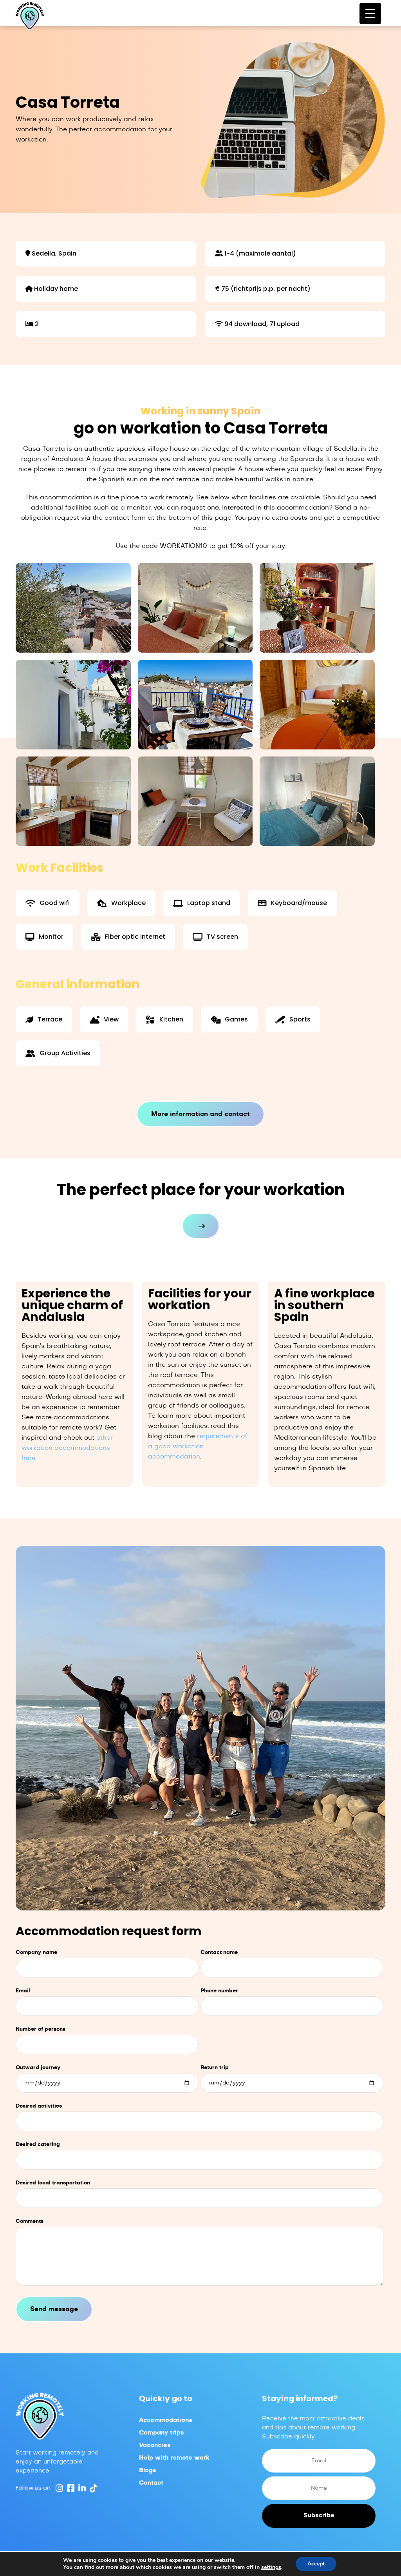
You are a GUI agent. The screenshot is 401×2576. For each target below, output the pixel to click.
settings (271, 2567)
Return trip (215, 2068)
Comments (30, 2221)
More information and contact (200, 1114)
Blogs (148, 2470)
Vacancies (155, 2445)
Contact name (219, 1953)
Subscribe (319, 2515)
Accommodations (166, 2420)
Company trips (162, 2433)
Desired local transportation (53, 2183)
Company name (36, 1953)
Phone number (219, 1991)
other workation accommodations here (67, 1448)
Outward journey (38, 2068)
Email (23, 1991)
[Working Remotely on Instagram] (58, 2488)
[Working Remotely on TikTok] (92, 2488)
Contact (151, 2483)
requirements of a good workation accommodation (198, 1446)
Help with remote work (174, 2458)
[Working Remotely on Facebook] (70, 2488)
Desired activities (39, 2106)
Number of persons (41, 2029)
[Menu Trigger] (370, 14)
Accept (316, 2564)
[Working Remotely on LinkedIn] (81, 2488)
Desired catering (38, 2145)
